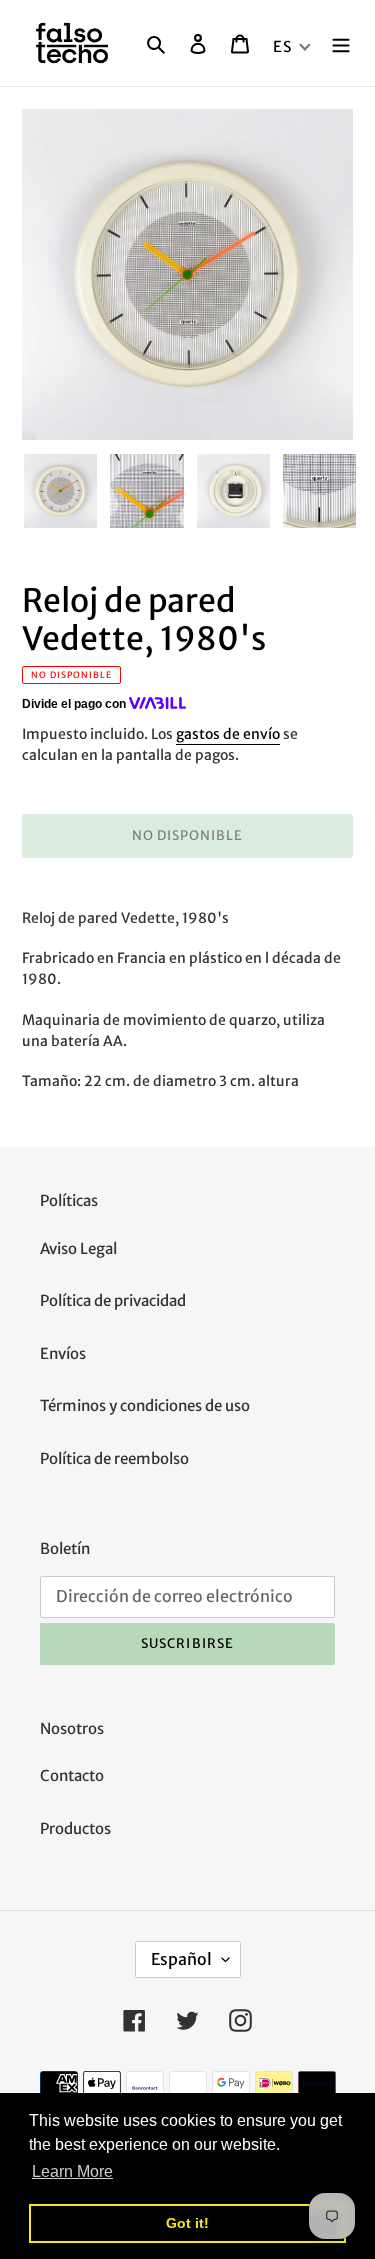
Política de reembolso (114, 1458)
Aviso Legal (78, 1248)
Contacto (72, 1775)
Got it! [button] (187, 2223)
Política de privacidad (113, 1300)
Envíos (63, 1353)
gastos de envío (228, 734)
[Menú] (341, 43)
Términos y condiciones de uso (145, 1405)
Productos (75, 1828)
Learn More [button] (72, 2171)
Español (181, 1959)
